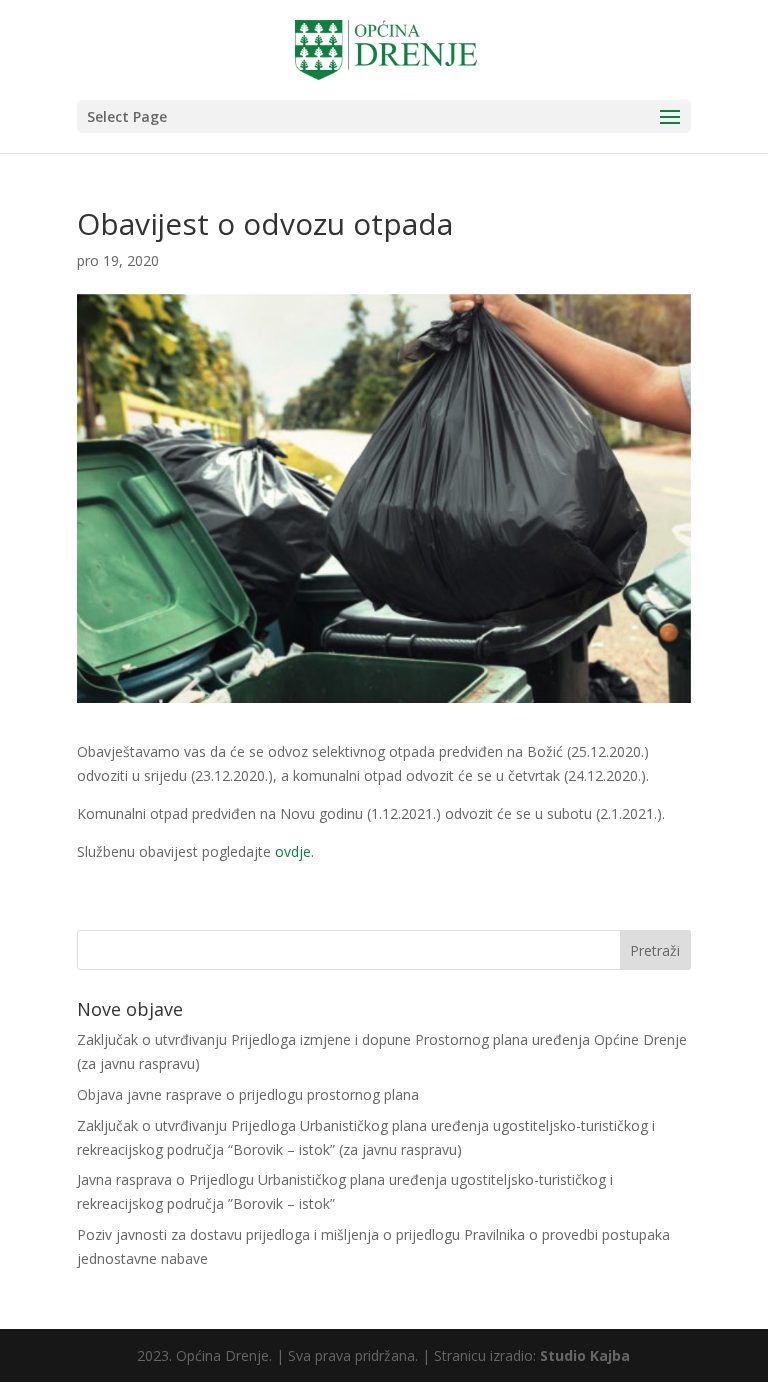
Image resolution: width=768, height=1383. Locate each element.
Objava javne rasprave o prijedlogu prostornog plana (248, 1094)
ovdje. (294, 851)
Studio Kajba (585, 1355)
